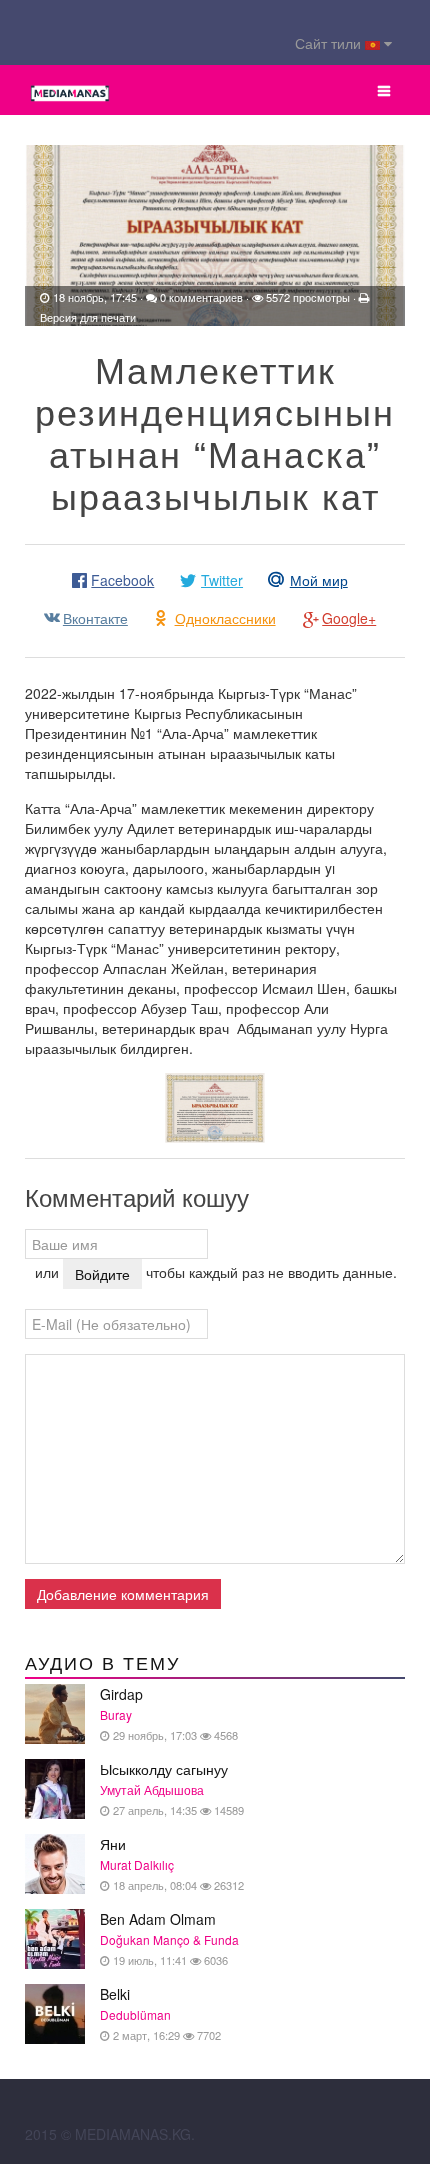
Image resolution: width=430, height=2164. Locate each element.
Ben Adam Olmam (169, 1938)
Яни (172, 1863)
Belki (160, 2013)
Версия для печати (88, 317)
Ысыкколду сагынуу (172, 1788)
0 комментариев (201, 297)
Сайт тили (330, 43)
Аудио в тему (102, 1664)
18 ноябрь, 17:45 (95, 297)
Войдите (102, 1274)
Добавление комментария (123, 1594)
